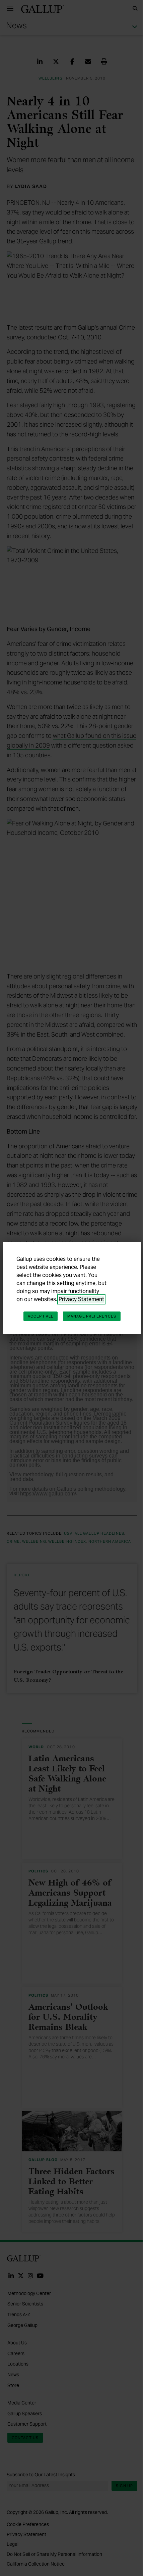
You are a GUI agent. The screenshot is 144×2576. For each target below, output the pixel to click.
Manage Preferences (92, 1316)
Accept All (41, 1316)
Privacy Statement (81, 1299)
